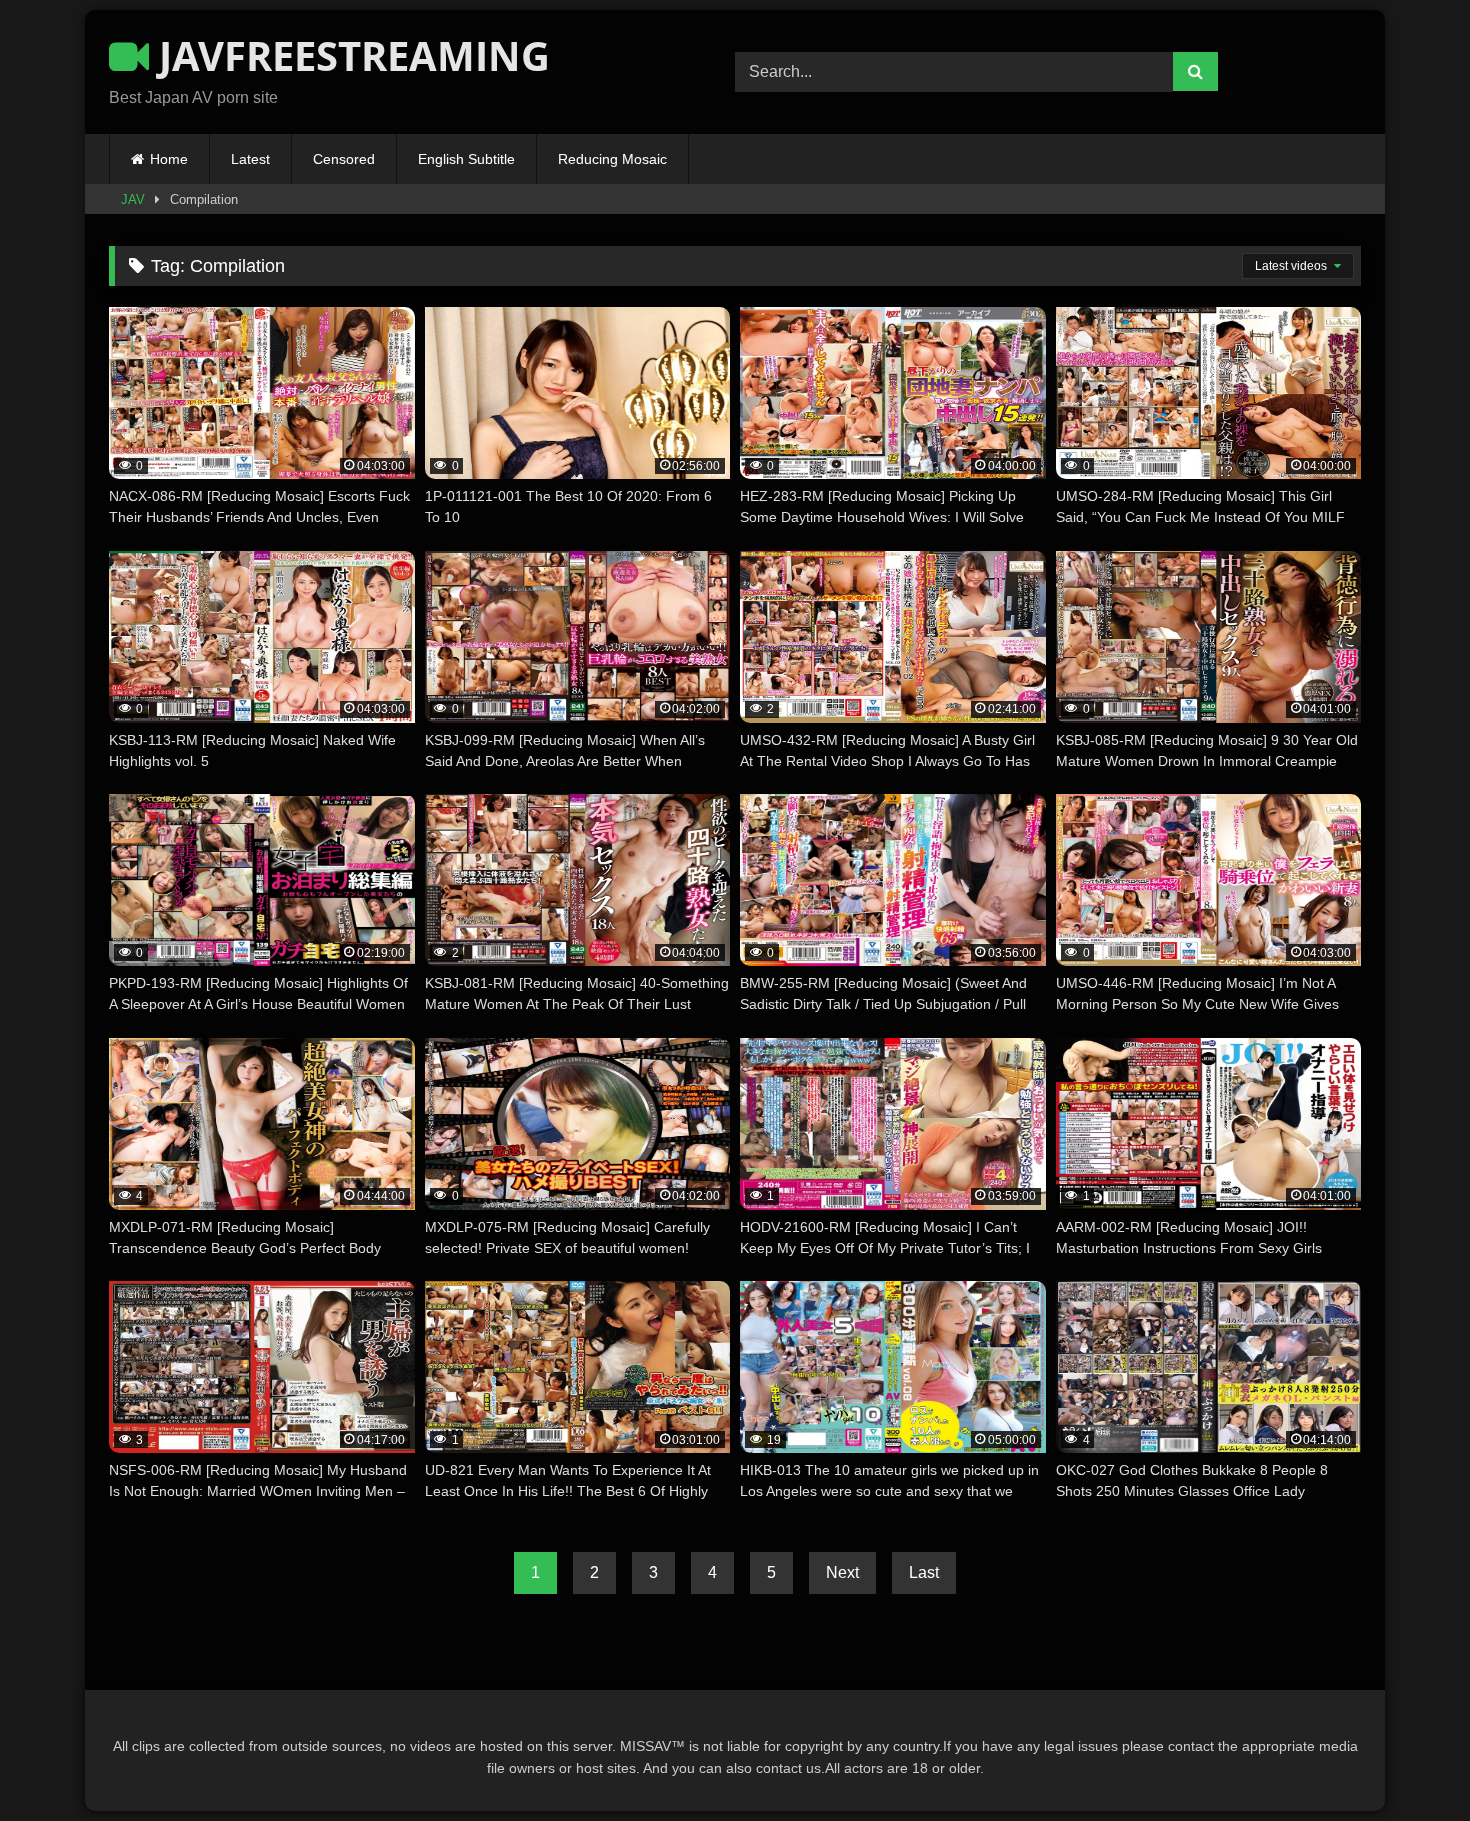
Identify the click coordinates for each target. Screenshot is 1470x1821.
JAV (133, 199)
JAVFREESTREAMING (349, 55)
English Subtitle (466, 159)
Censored (344, 159)
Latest (250, 159)
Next (842, 1572)
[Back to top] (1408, 1761)
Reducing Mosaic (612, 159)
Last (924, 1572)
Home (169, 159)
